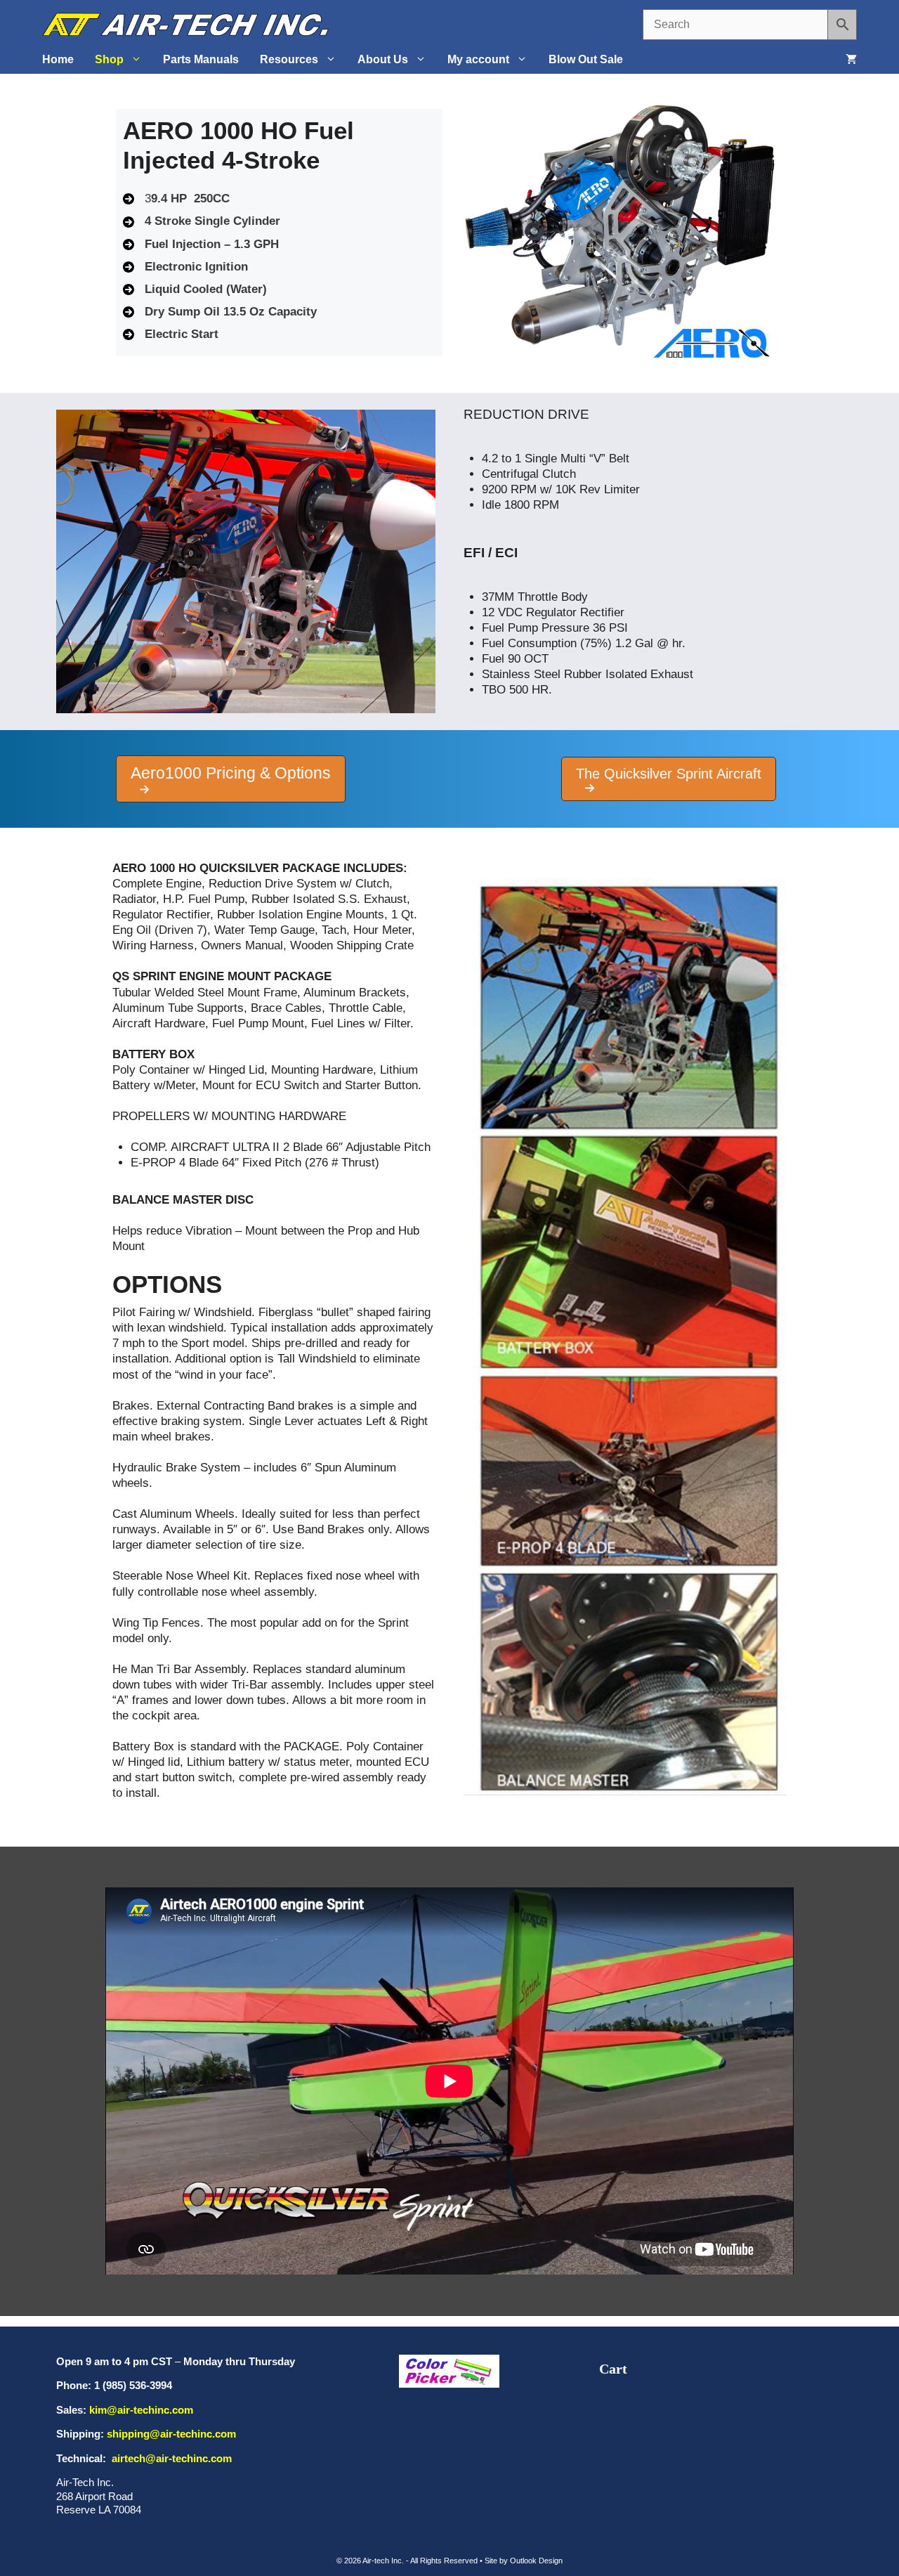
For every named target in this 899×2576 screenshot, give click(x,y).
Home (58, 59)
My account (478, 59)
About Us (383, 59)
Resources (289, 59)
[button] (231, 779)
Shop (109, 59)
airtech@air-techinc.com (170, 2458)
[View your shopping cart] (851, 60)
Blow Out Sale (586, 59)
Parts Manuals (201, 59)
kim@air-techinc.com (141, 2410)
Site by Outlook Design (524, 2561)
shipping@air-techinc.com (171, 2434)
